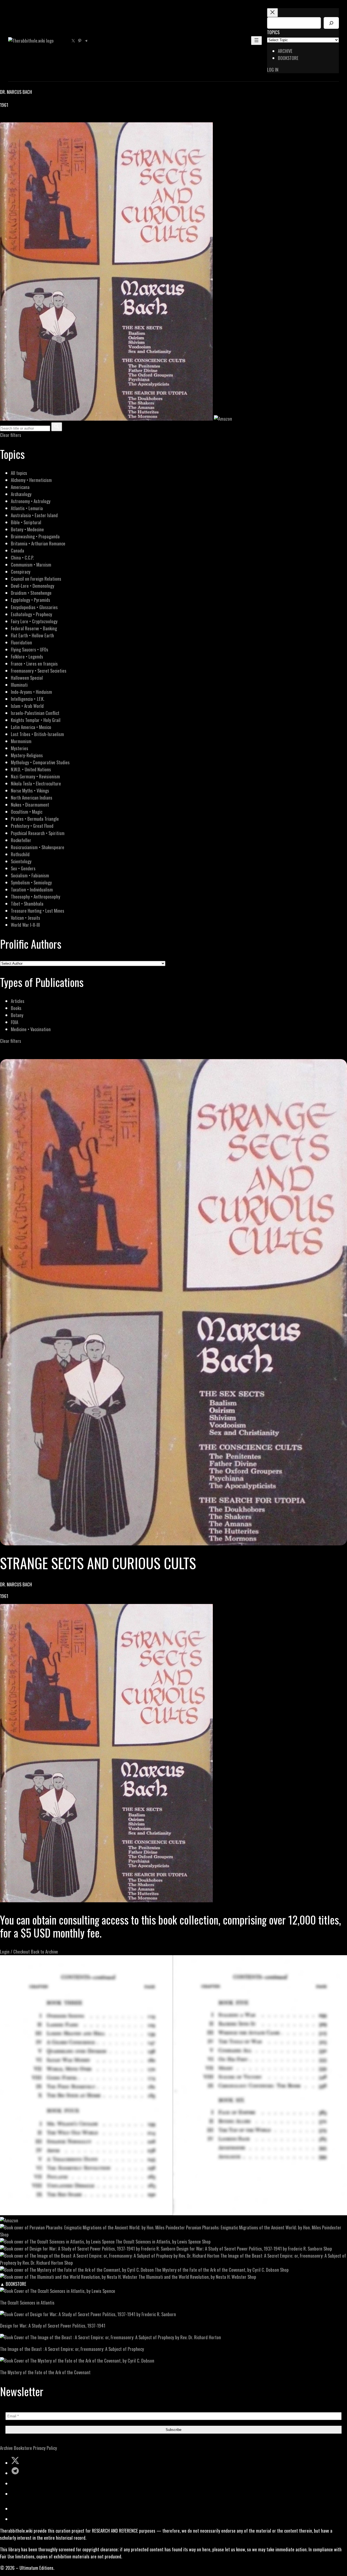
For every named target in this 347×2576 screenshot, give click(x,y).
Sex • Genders (23, 868)
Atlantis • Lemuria (27, 508)
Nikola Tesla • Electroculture (36, 783)
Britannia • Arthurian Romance (38, 543)
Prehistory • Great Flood (32, 826)
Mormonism (21, 741)
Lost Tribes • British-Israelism (37, 734)
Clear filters (11, 435)
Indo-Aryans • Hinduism (31, 692)
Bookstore (23, 2448)
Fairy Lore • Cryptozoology (34, 621)
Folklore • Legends (27, 656)
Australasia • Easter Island (34, 515)
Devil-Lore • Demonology (33, 586)
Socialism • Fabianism (30, 875)
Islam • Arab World (27, 706)
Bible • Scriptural (26, 522)
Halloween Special (27, 678)
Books (16, 1008)
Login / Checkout (15, 1952)
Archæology (21, 494)
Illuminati (19, 685)
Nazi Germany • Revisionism (35, 776)
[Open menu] (256, 41)
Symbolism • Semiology (31, 882)
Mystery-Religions (27, 755)
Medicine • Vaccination (31, 1029)
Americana (20, 487)
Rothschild (20, 854)
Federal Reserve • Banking (34, 628)
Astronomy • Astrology (31, 501)
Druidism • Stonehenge (31, 593)
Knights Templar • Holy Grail (36, 720)
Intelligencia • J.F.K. (28, 699)
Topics (273, 32)
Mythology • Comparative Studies (40, 762)
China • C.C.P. (22, 557)
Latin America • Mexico (31, 727)
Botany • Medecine (27, 529)
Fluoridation (21, 642)
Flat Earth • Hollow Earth (32, 635)
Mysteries (20, 748)
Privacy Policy (45, 2448)
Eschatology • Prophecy (31, 614)
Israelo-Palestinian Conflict (35, 713)
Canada (17, 550)
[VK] (16, 119)
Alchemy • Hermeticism (31, 480)
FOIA (15, 1022)
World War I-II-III (25, 925)
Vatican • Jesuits (25, 918)
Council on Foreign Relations (36, 579)
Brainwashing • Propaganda (35, 536)
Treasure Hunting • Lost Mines (38, 911)
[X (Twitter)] (10, 119)
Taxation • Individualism (32, 889)
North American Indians (32, 798)
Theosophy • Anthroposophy (36, 897)
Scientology (21, 861)
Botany (17, 1015)
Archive (6, 2448)
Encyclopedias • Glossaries (34, 607)
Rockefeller (21, 840)
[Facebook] (3, 119)
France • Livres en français (34, 664)
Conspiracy (21, 572)
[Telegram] (22, 119)
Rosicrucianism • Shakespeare (38, 847)
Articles (18, 1001)
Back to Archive (44, 1952)
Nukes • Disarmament (30, 805)
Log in (273, 70)
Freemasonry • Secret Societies (39, 671)
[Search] (331, 23)
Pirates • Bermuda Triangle (35, 819)
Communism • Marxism (31, 565)
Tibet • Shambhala (27, 904)
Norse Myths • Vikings (30, 790)
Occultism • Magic (27, 812)
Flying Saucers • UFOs (30, 649)
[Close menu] (272, 13)
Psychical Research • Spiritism (38, 833)
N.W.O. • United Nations (31, 769)
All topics (19, 473)
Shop (4, 2234)
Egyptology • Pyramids (30, 600)
